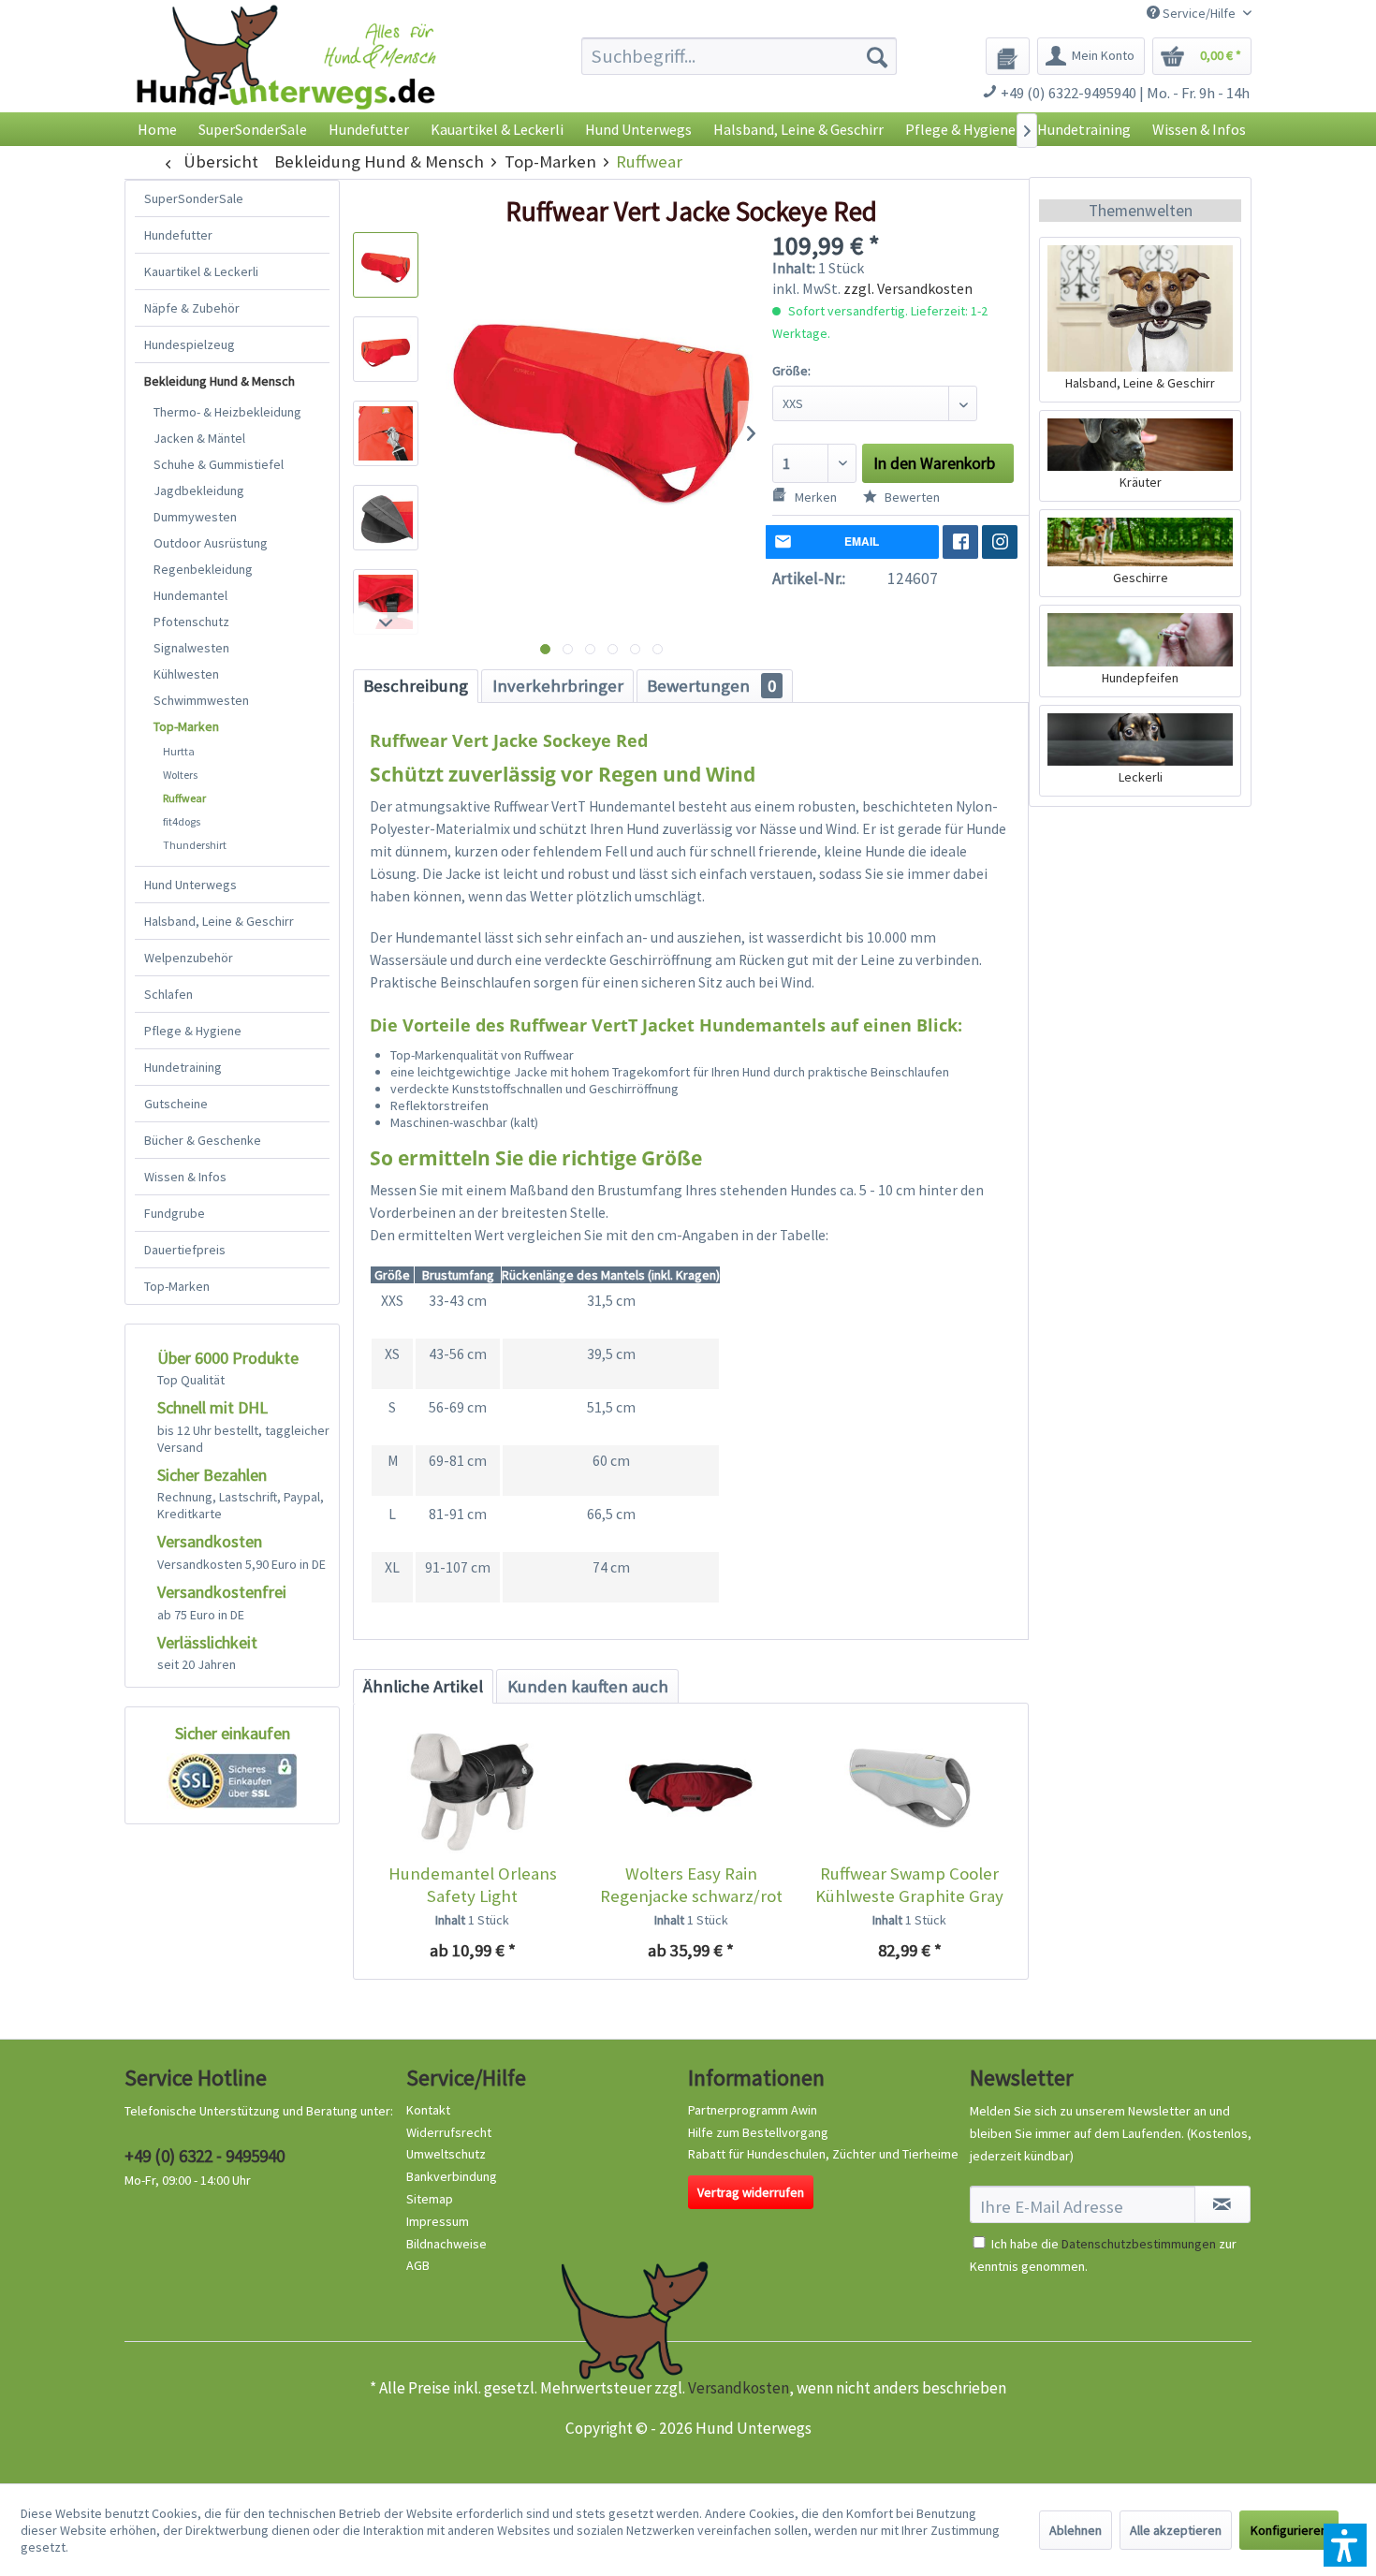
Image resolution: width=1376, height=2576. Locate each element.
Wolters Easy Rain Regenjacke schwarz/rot (691, 1885)
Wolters (180, 775)
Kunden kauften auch (588, 1686)
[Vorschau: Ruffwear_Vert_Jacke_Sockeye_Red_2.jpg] (386, 349)
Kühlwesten (186, 674)
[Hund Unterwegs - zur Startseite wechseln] (286, 73)
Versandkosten (739, 2388)
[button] (1345, 2545)
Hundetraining (183, 1067)
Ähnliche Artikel (423, 1686)
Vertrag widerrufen (751, 2192)
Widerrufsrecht (449, 2132)
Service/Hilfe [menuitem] (1199, 13)
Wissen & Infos (185, 1177)
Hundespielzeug (190, 344)
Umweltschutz (446, 2154)
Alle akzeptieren (1176, 2530)
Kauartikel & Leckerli (201, 271)
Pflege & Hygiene (193, 1031)
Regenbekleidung (203, 569)
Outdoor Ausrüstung (211, 543)
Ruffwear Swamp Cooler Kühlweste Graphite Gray (909, 1885)
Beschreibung (416, 686)
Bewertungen (711, 686)
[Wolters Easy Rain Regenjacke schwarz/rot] (690, 1788)
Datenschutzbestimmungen (1139, 2244)
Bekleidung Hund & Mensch (220, 381)
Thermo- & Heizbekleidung (227, 412)
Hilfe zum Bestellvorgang (758, 2132)
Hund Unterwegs (190, 885)
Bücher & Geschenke (203, 1140)
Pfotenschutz (191, 622)
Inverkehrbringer (558, 686)
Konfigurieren (1289, 2530)
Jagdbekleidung (199, 490)
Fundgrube (175, 1213)
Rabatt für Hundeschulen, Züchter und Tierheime (823, 2154)
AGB (418, 2265)
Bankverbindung (452, 2176)
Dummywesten (195, 517)
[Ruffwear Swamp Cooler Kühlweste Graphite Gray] (909, 1788)
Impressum (438, 2221)
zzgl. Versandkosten (908, 288)
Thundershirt (195, 845)
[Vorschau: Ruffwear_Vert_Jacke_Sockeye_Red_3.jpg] (386, 433)
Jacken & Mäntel (199, 438)
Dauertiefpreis (185, 1250)
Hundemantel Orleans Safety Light (473, 1885)
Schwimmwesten (201, 700)
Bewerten (911, 497)
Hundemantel (190, 595)
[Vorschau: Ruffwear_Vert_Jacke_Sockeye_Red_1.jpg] (386, 265)
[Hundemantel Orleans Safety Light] (472, 1788)
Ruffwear (184, 798)
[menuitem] (739, 56)
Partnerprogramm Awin (753, 2110)
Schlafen (168, 994)
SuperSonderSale (194, 198)
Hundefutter (178, 235)
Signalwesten (191, 648)
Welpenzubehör (189, 958)
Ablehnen (1076, 2530)
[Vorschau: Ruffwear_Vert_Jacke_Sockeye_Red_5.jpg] (386, 602)
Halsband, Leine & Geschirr (219, 921)
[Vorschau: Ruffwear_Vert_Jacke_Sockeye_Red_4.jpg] (386, 518)
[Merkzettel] (1008, 56)
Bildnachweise (446, 2244)
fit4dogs (182, 821)
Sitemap (430, 2199)
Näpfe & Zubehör (192, 308)
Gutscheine (176, 1104)
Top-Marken (186, 726)
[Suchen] (877, 56)
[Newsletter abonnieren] (1222, 2204)
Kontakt (428, 2110)
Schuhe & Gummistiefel (219, 464)
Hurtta (179, 751)
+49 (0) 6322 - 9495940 (205, 2156)
